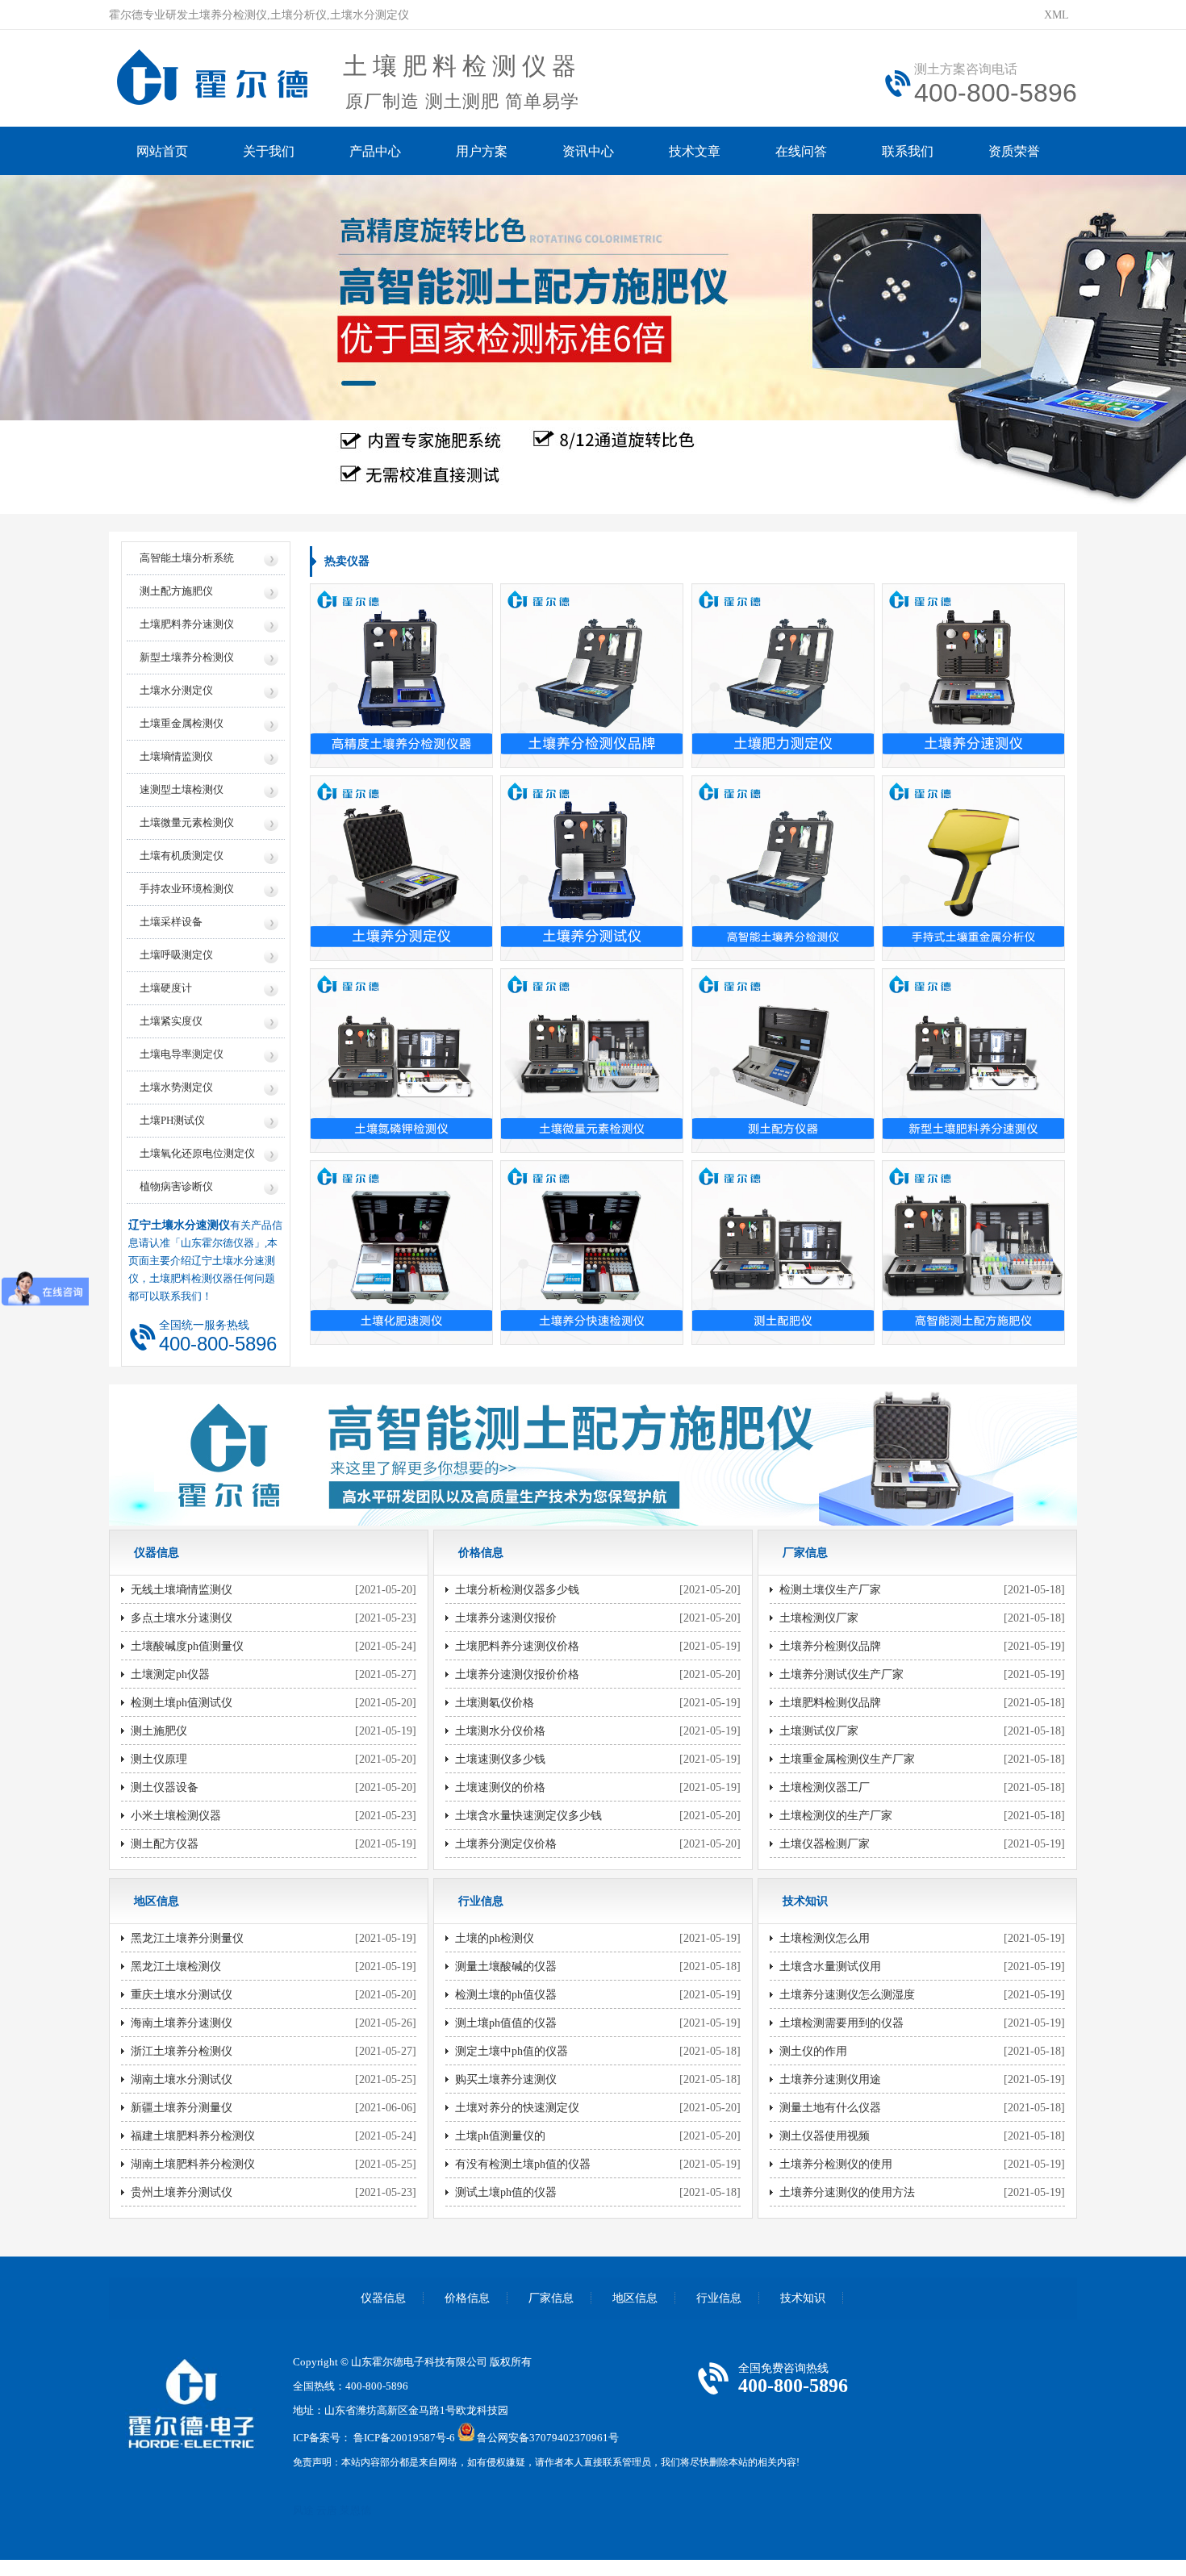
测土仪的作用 (813, 2051)
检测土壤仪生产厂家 (830, 1590)
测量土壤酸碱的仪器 (506, 1966)
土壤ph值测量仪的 (500, 2136)
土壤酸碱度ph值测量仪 (187, 1646)
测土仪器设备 (165, 1787)
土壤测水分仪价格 (500, 1731)
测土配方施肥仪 (176, 591)
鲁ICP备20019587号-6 (404, 2438)
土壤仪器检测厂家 (825, 1844)
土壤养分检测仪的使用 (836, 2164)
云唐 (327, 2510)
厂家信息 (551, 2298)
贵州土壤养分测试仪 (182, 2192)
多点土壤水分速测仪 (182, 1618)
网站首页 (162, 151)
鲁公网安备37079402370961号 (548, 2438)
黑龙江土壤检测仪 (176, 1966)
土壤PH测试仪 (172, 1120)
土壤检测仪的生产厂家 (836, 1816)
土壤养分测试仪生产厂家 (841, 1674)
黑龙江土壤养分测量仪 (187, 1938)
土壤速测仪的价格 (500, 1787)
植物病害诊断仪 (176, 1186)
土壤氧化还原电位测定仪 (197, 1153)
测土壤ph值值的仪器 (506, 2023)
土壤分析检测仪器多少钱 (517, 1590)
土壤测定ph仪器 (170, 1674)
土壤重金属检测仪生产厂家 (847, 1759)
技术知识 (803, 2298)
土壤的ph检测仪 (495, 1938)
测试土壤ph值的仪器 (506, 2192)
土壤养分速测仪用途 (830, 2079)
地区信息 (635, 2298)
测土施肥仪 (159, 1731)
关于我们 (269, 151)
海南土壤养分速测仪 (182, 2023)
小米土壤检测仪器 (176, 1816)
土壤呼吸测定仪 (176, 955)
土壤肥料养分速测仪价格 (517, 1646)
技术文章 (695, 151)
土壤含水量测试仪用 (830, 1966)
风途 (303, 2510)
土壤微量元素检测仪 (187, 822)
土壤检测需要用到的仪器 (841, 2023)
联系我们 (908, 151)
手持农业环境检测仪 (187, 889)
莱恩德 (355, 2510)
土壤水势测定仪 (176, 1087)
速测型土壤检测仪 (182, 789)
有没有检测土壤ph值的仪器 (523, 2164)
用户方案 (482, 151)
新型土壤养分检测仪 (187, 657)
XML (1057, 15)
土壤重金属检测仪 (182, 723)
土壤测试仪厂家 (819, 1731)
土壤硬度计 (166, 988)
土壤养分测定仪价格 (506, 1844)
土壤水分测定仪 (176, 690)
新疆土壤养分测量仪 (182, 2108)
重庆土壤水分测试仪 (182, 1995)
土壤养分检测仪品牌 (830, 1646)
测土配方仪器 (165, 1844)
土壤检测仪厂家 (819, 1618)
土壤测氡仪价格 (495, 1703)
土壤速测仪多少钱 (500, 1759)
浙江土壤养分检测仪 (182, 2051)
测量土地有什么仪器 (830, 2108)
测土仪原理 (159, 1759)
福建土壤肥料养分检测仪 (193, 2136)
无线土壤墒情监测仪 (182, 1590)
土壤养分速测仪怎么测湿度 (847, 1995)
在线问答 (801, 151)
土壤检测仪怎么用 (825, 1938)
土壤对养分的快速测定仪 (517, 2108)
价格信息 (467, 2298)
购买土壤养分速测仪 (506, 2079)
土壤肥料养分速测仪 (187, 624)
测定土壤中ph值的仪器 (512, 2051)
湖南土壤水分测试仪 (182, 2079)
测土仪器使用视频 (825, 2136)
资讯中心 (588, 151)
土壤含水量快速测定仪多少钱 (528, 1816)
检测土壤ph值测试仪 (182, 1703)
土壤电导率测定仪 (182, 1054)
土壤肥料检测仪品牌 (830, 1703)
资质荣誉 (1014, 151)
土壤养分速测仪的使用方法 (847, 2192)
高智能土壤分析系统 (187, 558)
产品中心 (375, 151)
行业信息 (719, 2298)
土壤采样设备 (171, 922)
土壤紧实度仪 (171, 1021)
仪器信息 (383, 2298)
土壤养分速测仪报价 (506, 1618)
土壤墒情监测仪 (176, 756)
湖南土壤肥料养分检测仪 (193, 2164)
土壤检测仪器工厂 (825, 1787)
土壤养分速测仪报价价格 (517, 1674)
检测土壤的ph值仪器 (506, 1995)
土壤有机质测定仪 (182, 856)
